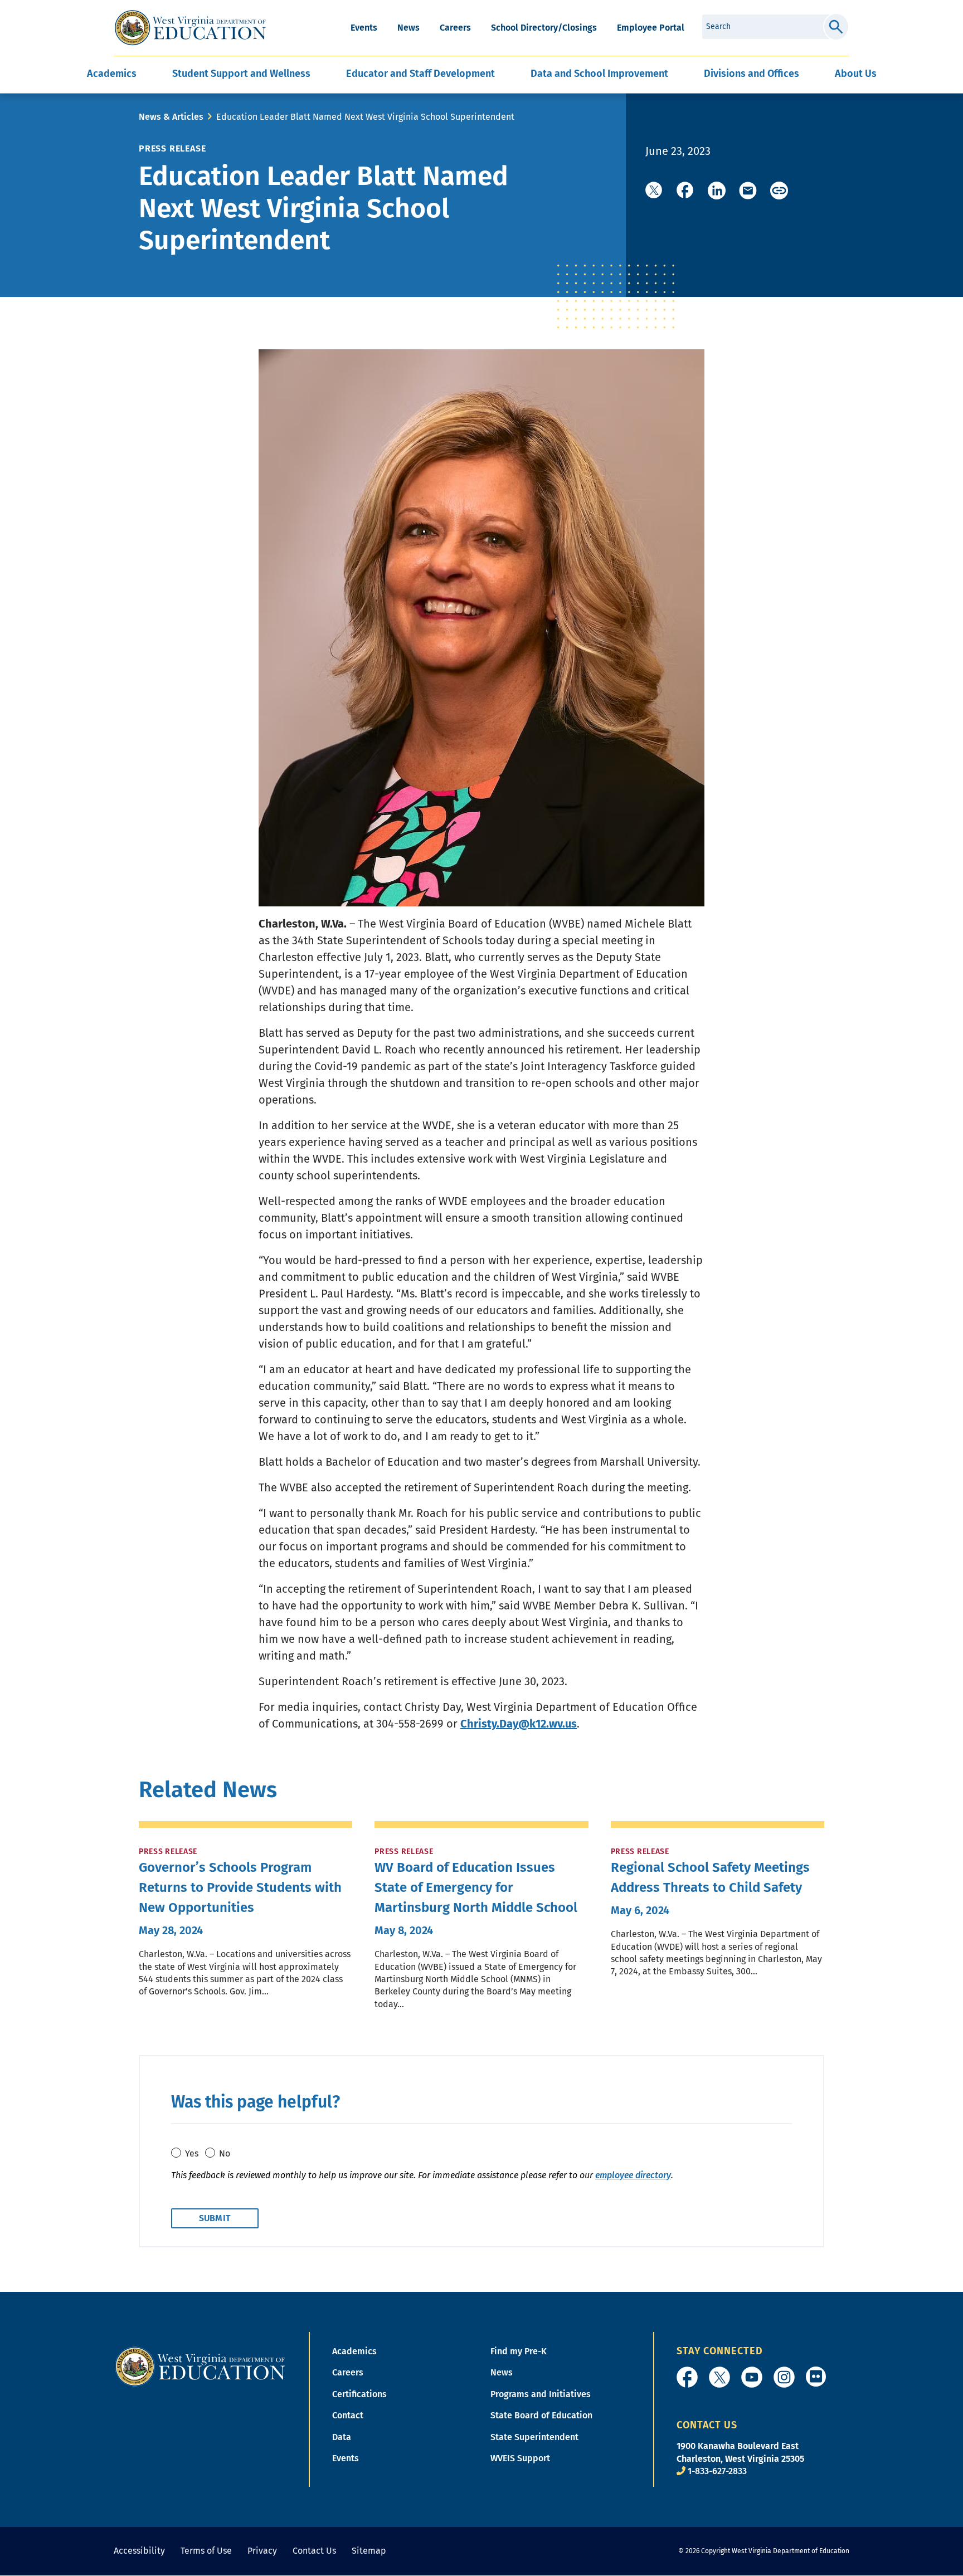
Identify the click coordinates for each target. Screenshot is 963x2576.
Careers (455, 28)
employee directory (633, 2175)
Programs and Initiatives (541, 2394)
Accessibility (139, 2551)
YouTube (752, 2377)
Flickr (816, 2377)
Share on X (654, 191)
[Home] (200, 2366)
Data (342, 2437)
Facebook (687, 2377)
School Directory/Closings (544, 28)
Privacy (262, 2551)
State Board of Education (541, 2415)
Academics (354, 2351)
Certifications (359, 2394)
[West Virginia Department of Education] (190, 28)
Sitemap (369, 2551)
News (408, 28)
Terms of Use (206, 2551)
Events (364, 28)
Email (748, 191)
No (225, 2153)
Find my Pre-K (519, 2351)
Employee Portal (651, 28)
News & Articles (171, 117)
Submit (836, 27)
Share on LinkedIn (717, 191)
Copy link (779, 191)
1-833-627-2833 (717, 2471)
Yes (192, 2153)
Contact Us (314, 2551)
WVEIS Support (520, 2458)
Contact (348, 2415)
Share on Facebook (685, 191)
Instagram (784, 2377)
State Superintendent (534, 2437)
